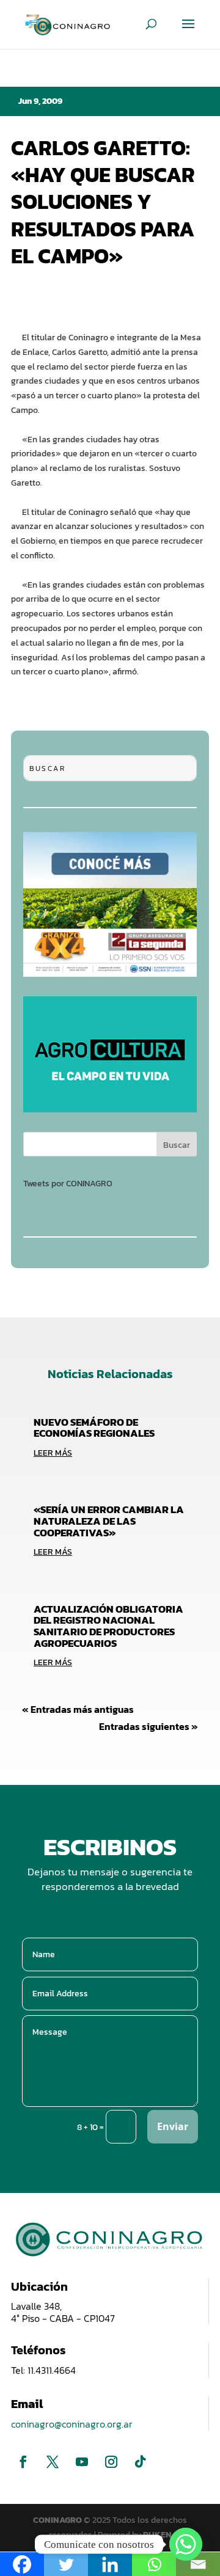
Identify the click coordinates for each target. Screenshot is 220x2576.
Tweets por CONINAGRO (68, 1184)
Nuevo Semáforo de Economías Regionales (94, 1428)
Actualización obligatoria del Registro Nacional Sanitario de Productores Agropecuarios (108, 1626)
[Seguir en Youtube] (82, 2462)
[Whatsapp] (186, 2544)
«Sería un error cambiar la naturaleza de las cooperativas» (109, 1521)
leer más (53, 1453)
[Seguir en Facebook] (23, 2462)
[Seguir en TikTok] (141, 2462)
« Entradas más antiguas (78, 1709)
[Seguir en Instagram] (111, 2462)
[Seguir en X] (53, 2462)
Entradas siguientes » (148, 1726)
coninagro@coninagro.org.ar (72, 2424)
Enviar (173, 2126)
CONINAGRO (58, 2520)
